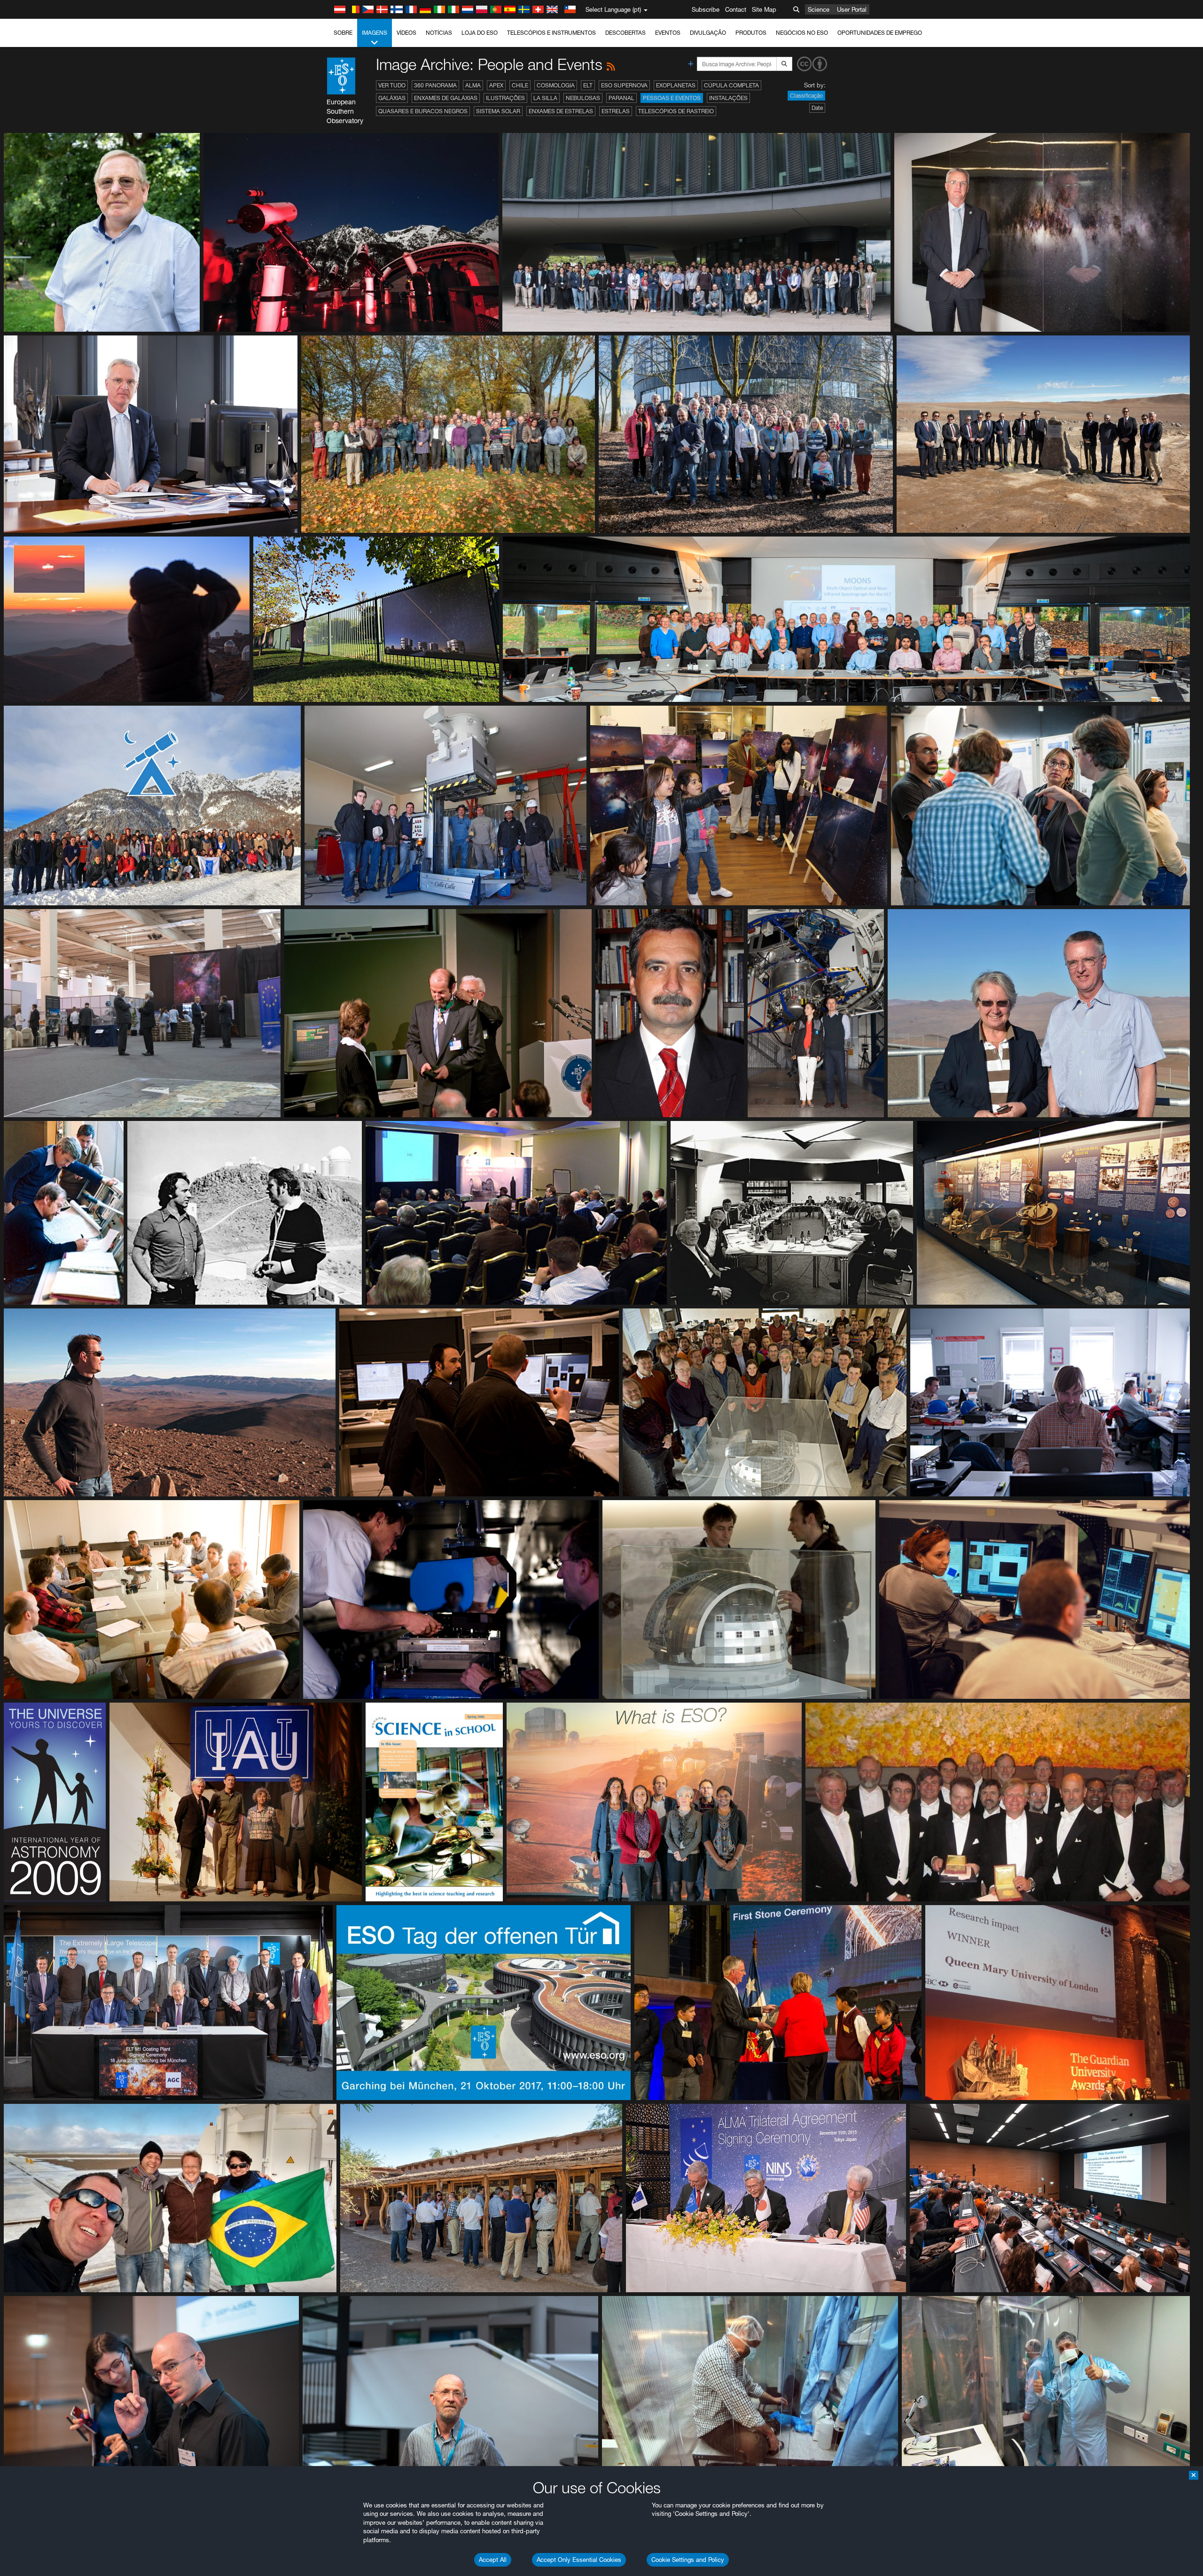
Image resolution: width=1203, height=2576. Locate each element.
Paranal (621, 98)
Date (817, 108)
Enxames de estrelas (561, 111)
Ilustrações (505, 98)
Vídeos (406, 33)
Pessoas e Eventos (672, 98)
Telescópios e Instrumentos (551, 33)
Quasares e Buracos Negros (423, 111)
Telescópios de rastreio (676, 111)
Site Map (764, 9)
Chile (520, 85)
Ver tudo (392, 85)
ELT (588, 85)
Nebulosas (583, 98)
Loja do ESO (480, 33)
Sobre (343, 33)
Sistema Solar (498, 111)
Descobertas (625, 33)
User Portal (852, 9)
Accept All (493, 2560)
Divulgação (708, 33)
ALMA (473, 85)
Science (819, 9)
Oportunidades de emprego (880, 33)
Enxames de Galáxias (446, 98)
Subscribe (706, 9)
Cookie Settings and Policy (688, 2560)
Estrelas (616, 111)
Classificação (806, 96)
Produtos (751, 33)
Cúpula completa (731, 85)
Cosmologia (556, 85)
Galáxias (392, 98)
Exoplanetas (676, 85)
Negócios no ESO (802, 33)
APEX (496, 85)
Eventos (668, 33)
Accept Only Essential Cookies (579, 2560)
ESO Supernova (624, 85)
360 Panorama (435, 85)
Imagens (375, 33)
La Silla (545, 98)
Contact (736, 9)
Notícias (439, 33)
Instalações (728, 98)
